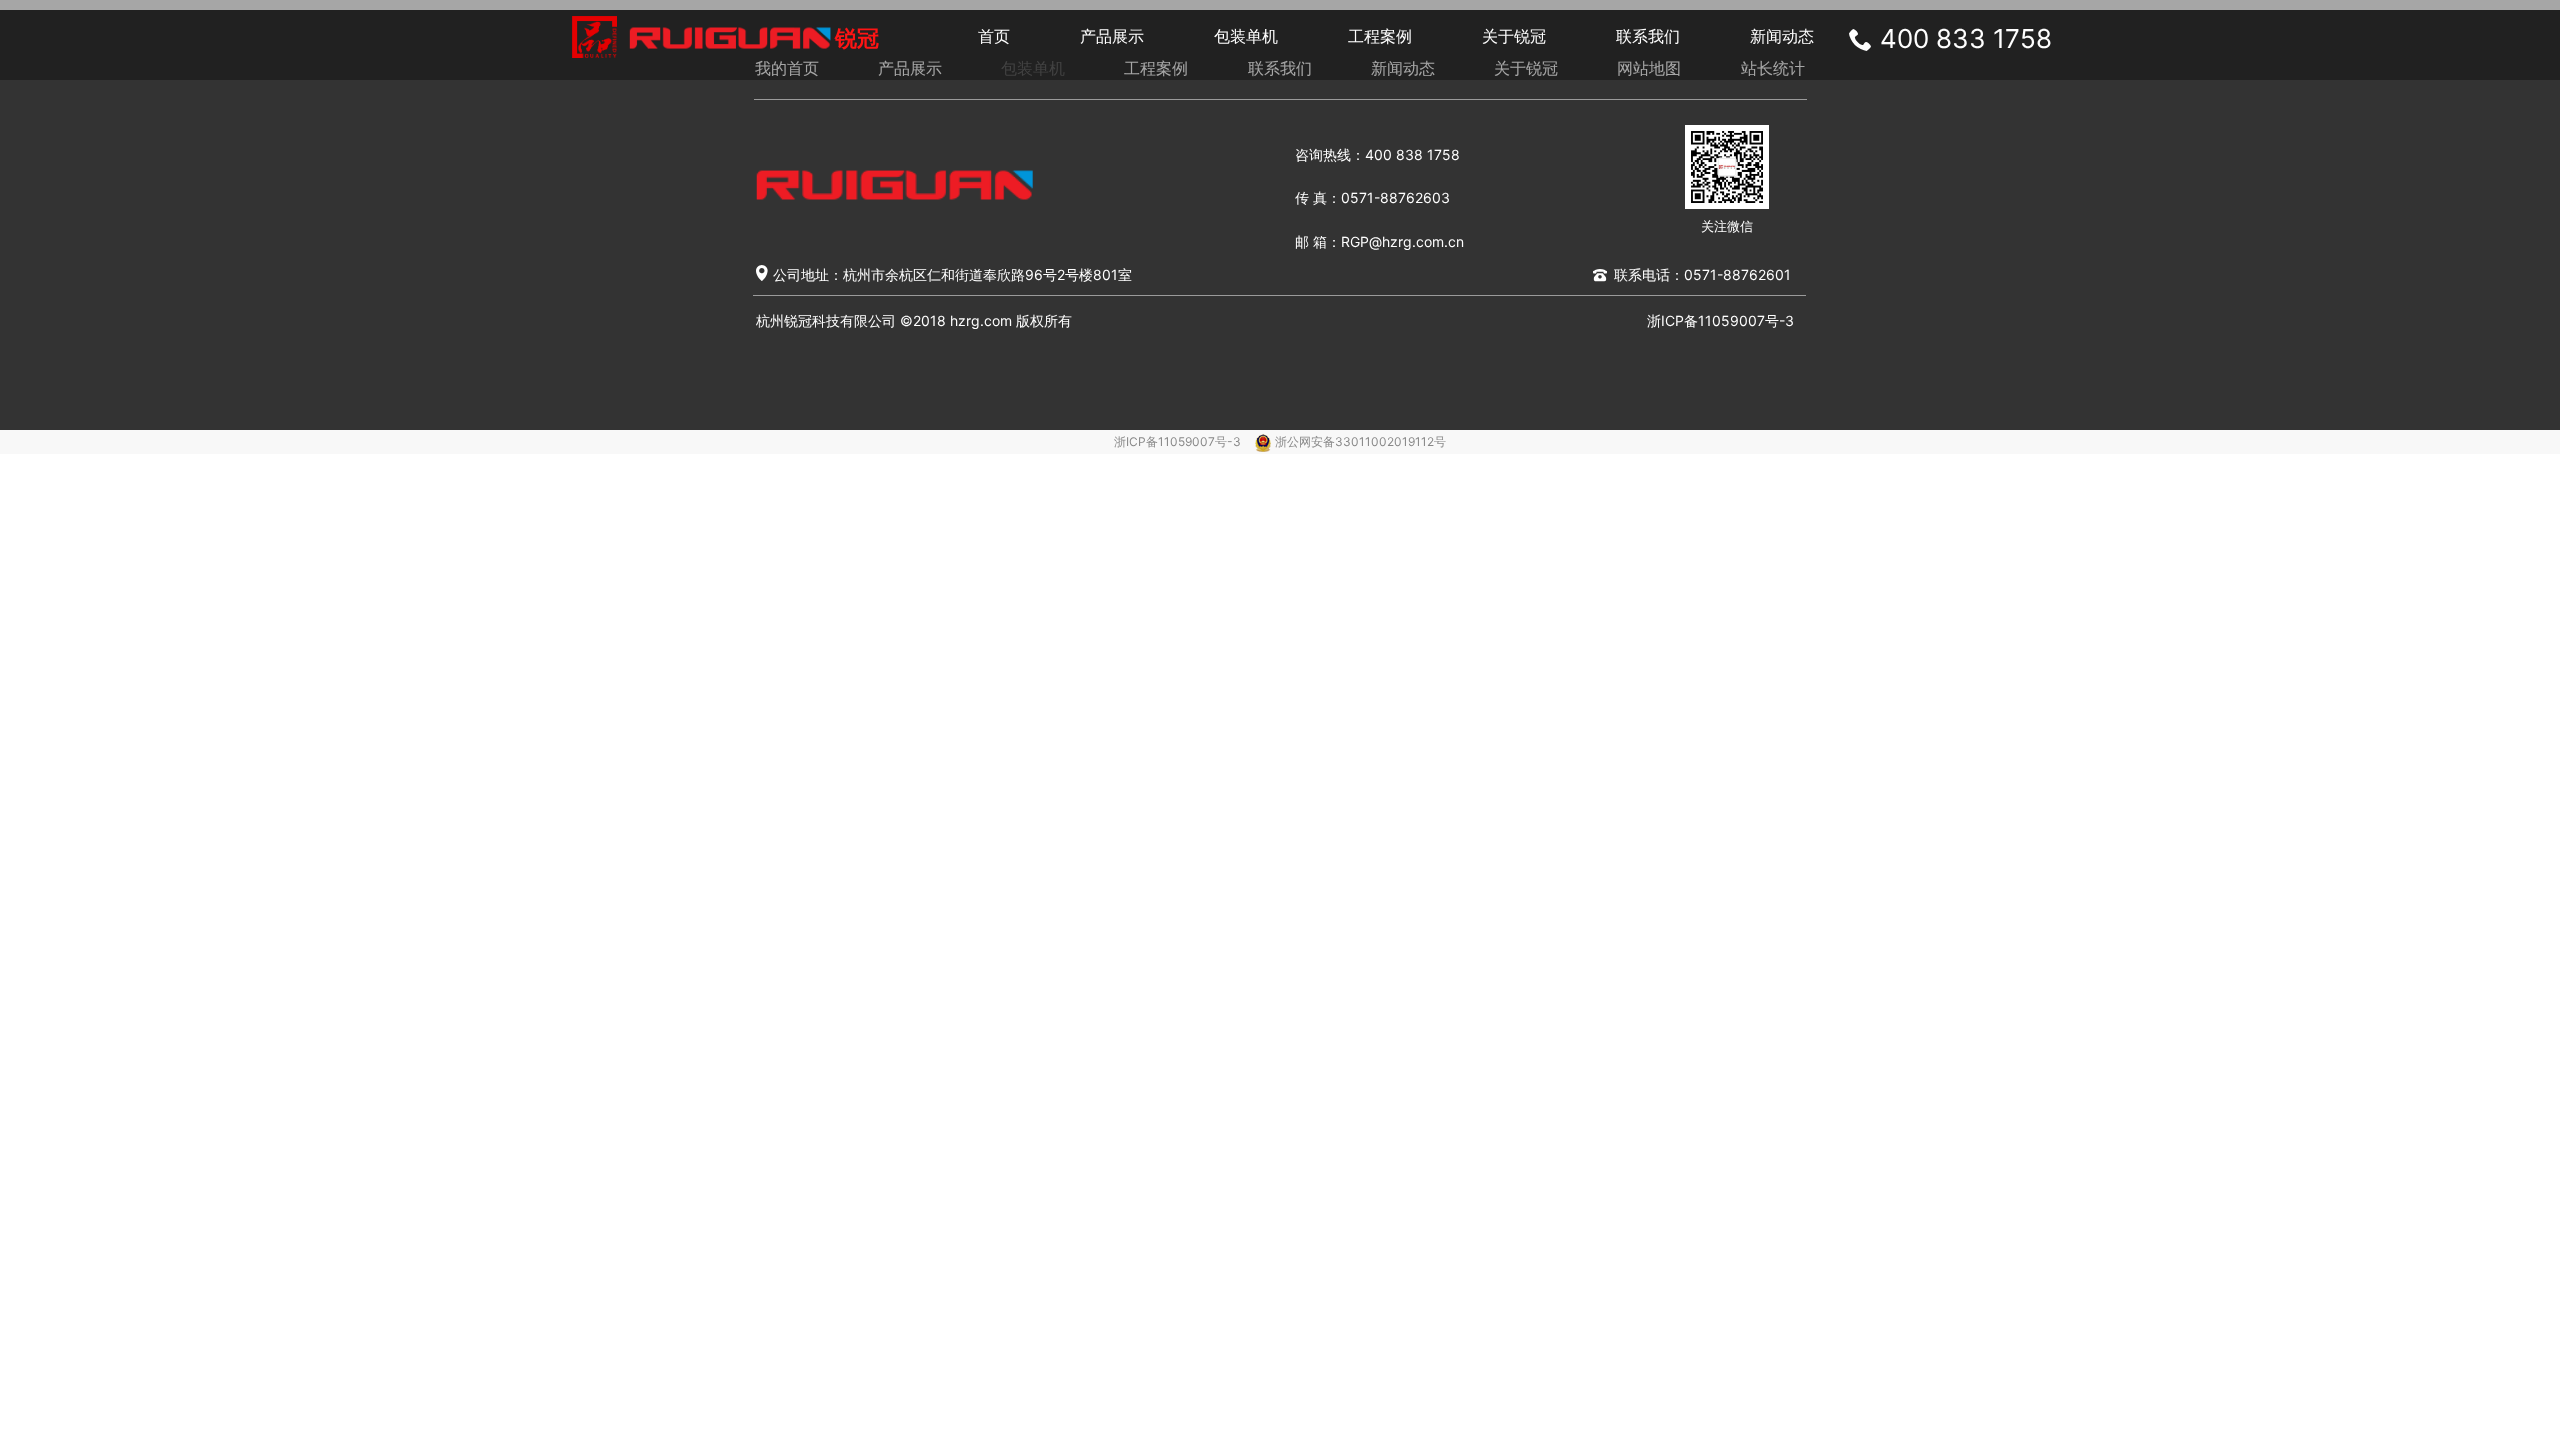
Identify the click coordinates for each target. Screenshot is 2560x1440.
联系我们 (1648, 36)
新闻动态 (1782, 36)
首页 (994, 36)
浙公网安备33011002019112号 (1360, 441)
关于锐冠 (1514, 36)
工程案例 (1380, 36)
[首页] (731, 38)
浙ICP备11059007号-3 (1179, 441)
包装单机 (1246, 36)
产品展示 (1112, 36)
